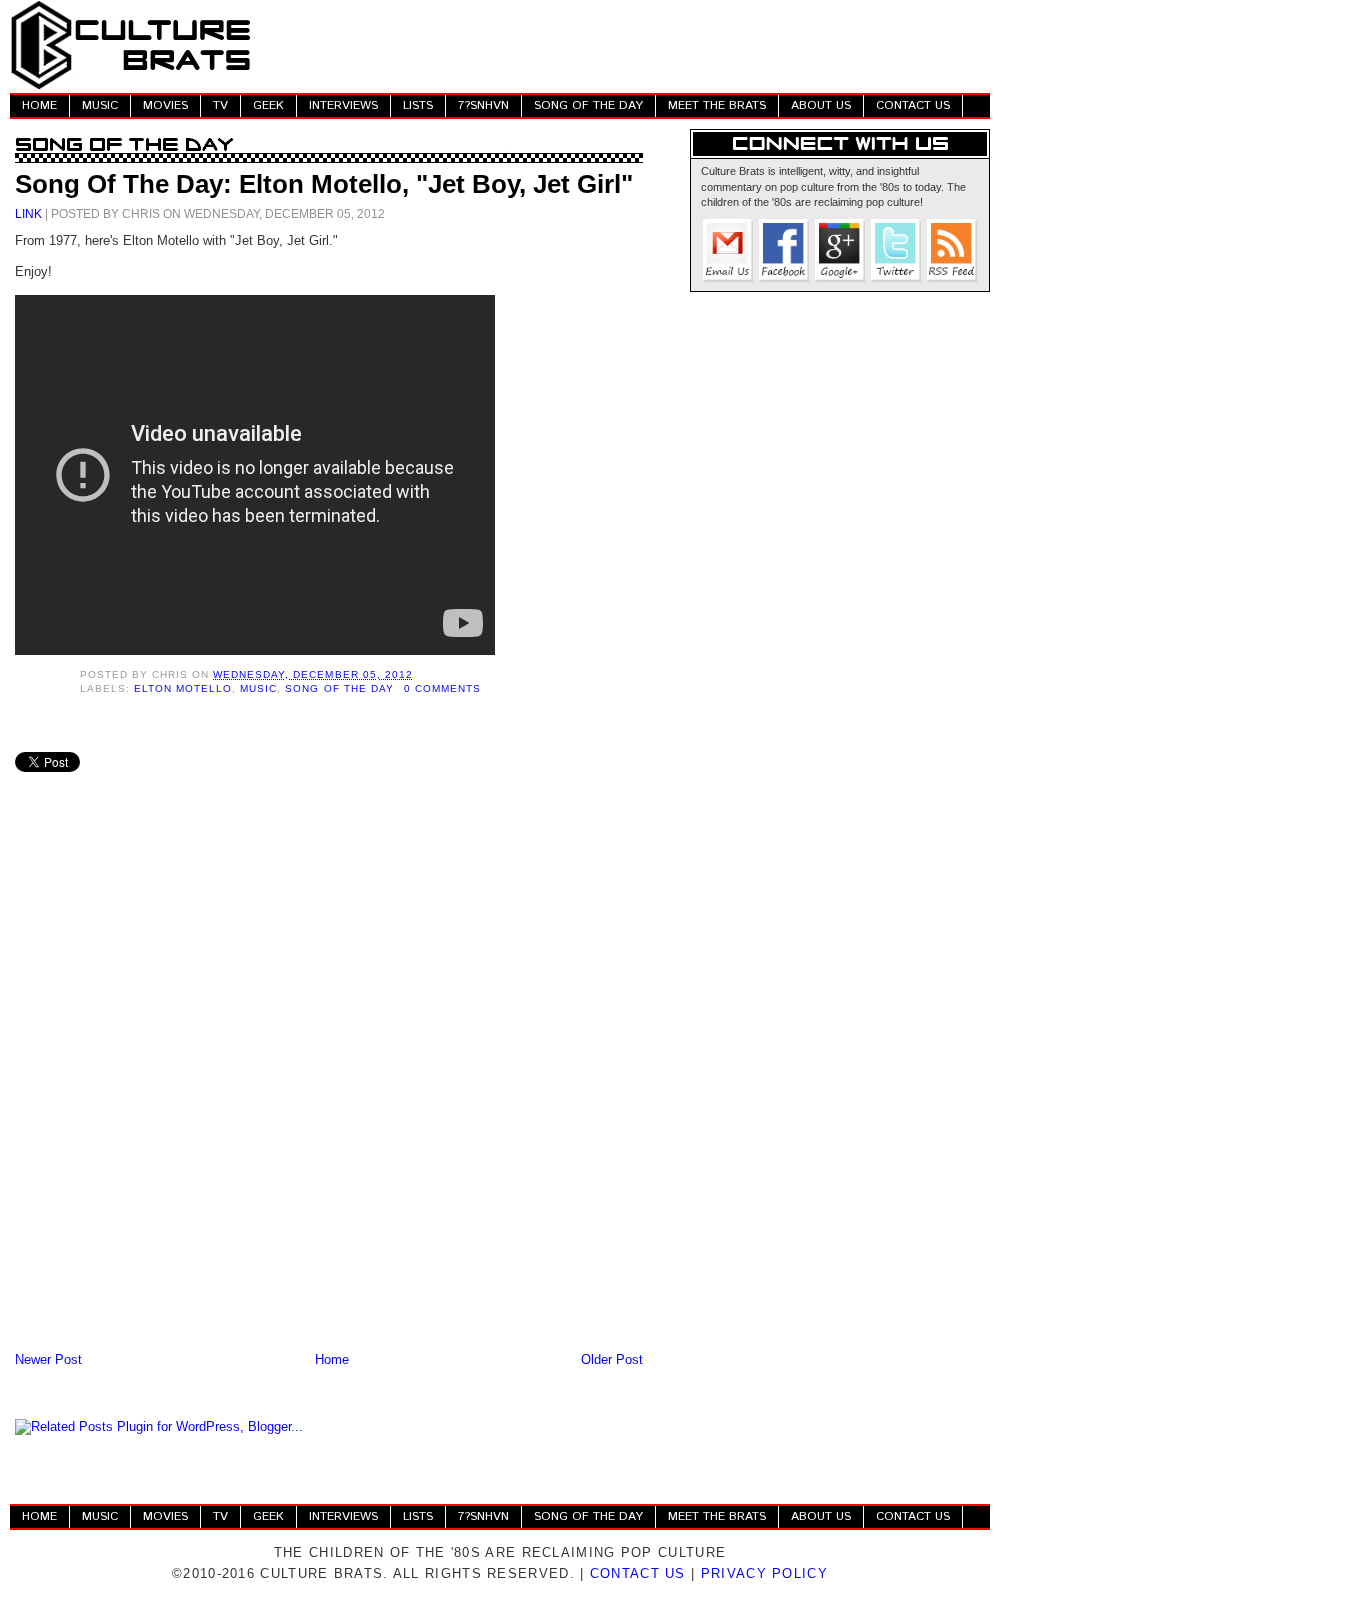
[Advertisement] (626, 45)
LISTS (418, 105)
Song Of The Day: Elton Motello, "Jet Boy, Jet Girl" (324, 184)
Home (332, 1359)
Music (258, 688)
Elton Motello (183, 688)
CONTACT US (913, 105)
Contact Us (638, 1573)
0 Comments (442, 688)
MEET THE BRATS (717, 105)
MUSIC (100, 105)
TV (220, 105)
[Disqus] (329, 1086)
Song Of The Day (339, 688)
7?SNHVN (483, 105)
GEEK (268, 105)
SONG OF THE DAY (588, 105)
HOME (39, 105)
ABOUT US (821, 105)
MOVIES (165, 105)
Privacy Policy (764, 1573)
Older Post (612, 1359)
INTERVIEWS (343, 105)
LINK (28, 213)
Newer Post (48, 1359)
